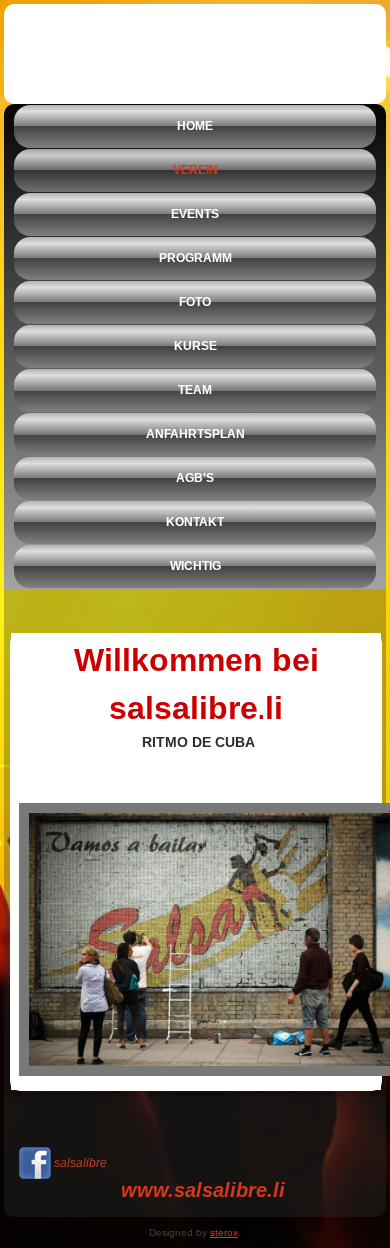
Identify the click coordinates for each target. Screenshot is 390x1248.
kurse (195, 346)
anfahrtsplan (195, 434)
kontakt (195, 522)
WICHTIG (195, 566)
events (195, 214)
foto (195, 302)
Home (195, 126)
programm (195, 258)
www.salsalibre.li (203, 1190)
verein (195, 170)
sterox (224, 1232)
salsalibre (80, 1163)
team (195, 390)
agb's (195, 478)
